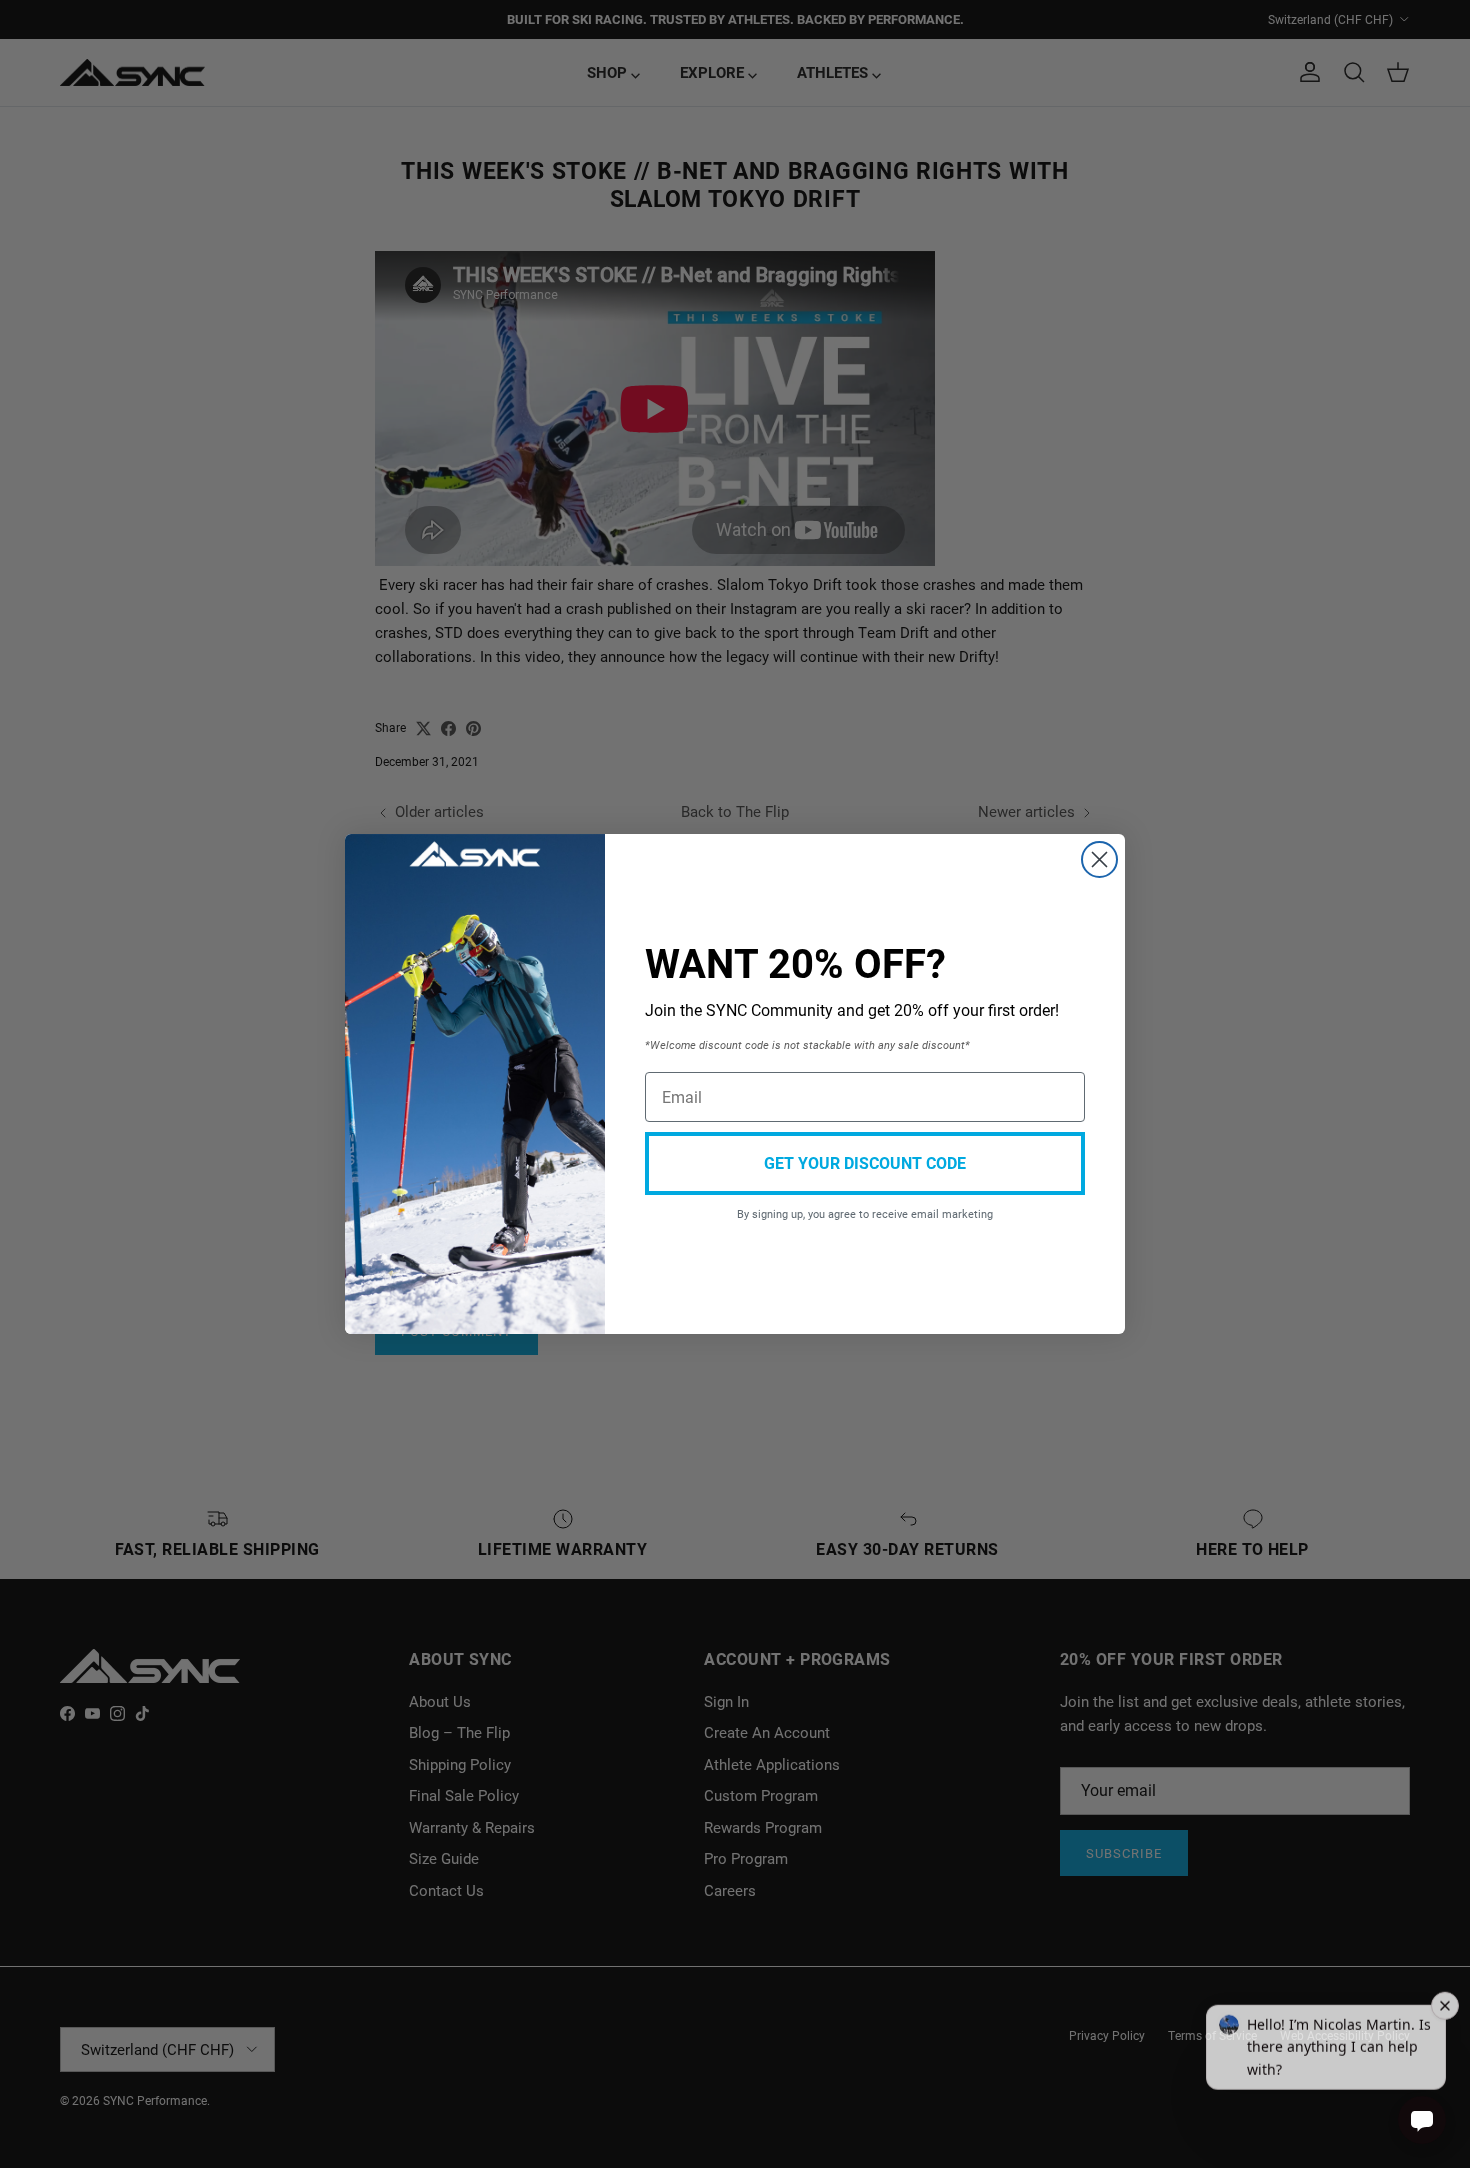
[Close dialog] (1099, 859)
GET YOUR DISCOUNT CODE (865, 1162)
